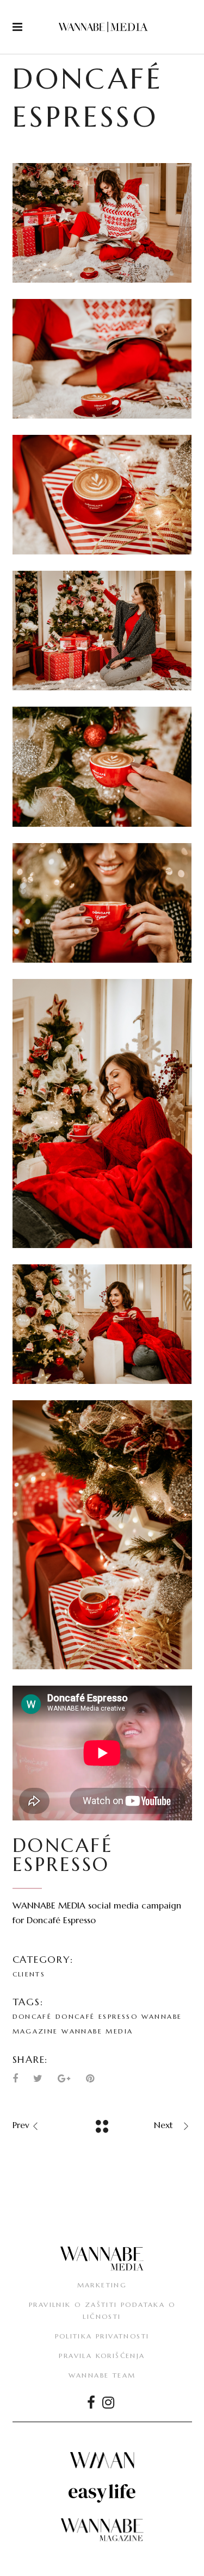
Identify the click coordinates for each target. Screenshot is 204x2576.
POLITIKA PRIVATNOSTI (102, 2336)
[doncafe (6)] (102, 903)
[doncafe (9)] (102, 1535)
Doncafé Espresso (97, 2016)
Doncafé (32, 2016)
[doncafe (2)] (102, 359)
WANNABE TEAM (102, 2375)
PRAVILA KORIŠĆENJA (102, 2356)
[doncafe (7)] (102, 1114)
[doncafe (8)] (102, 1324)
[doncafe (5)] (102, 766)
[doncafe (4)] (102, 631)
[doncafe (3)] (102, 495)
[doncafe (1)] (102, 223)
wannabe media (97, 2031)
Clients (29, 1974)
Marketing (102, 2285)
